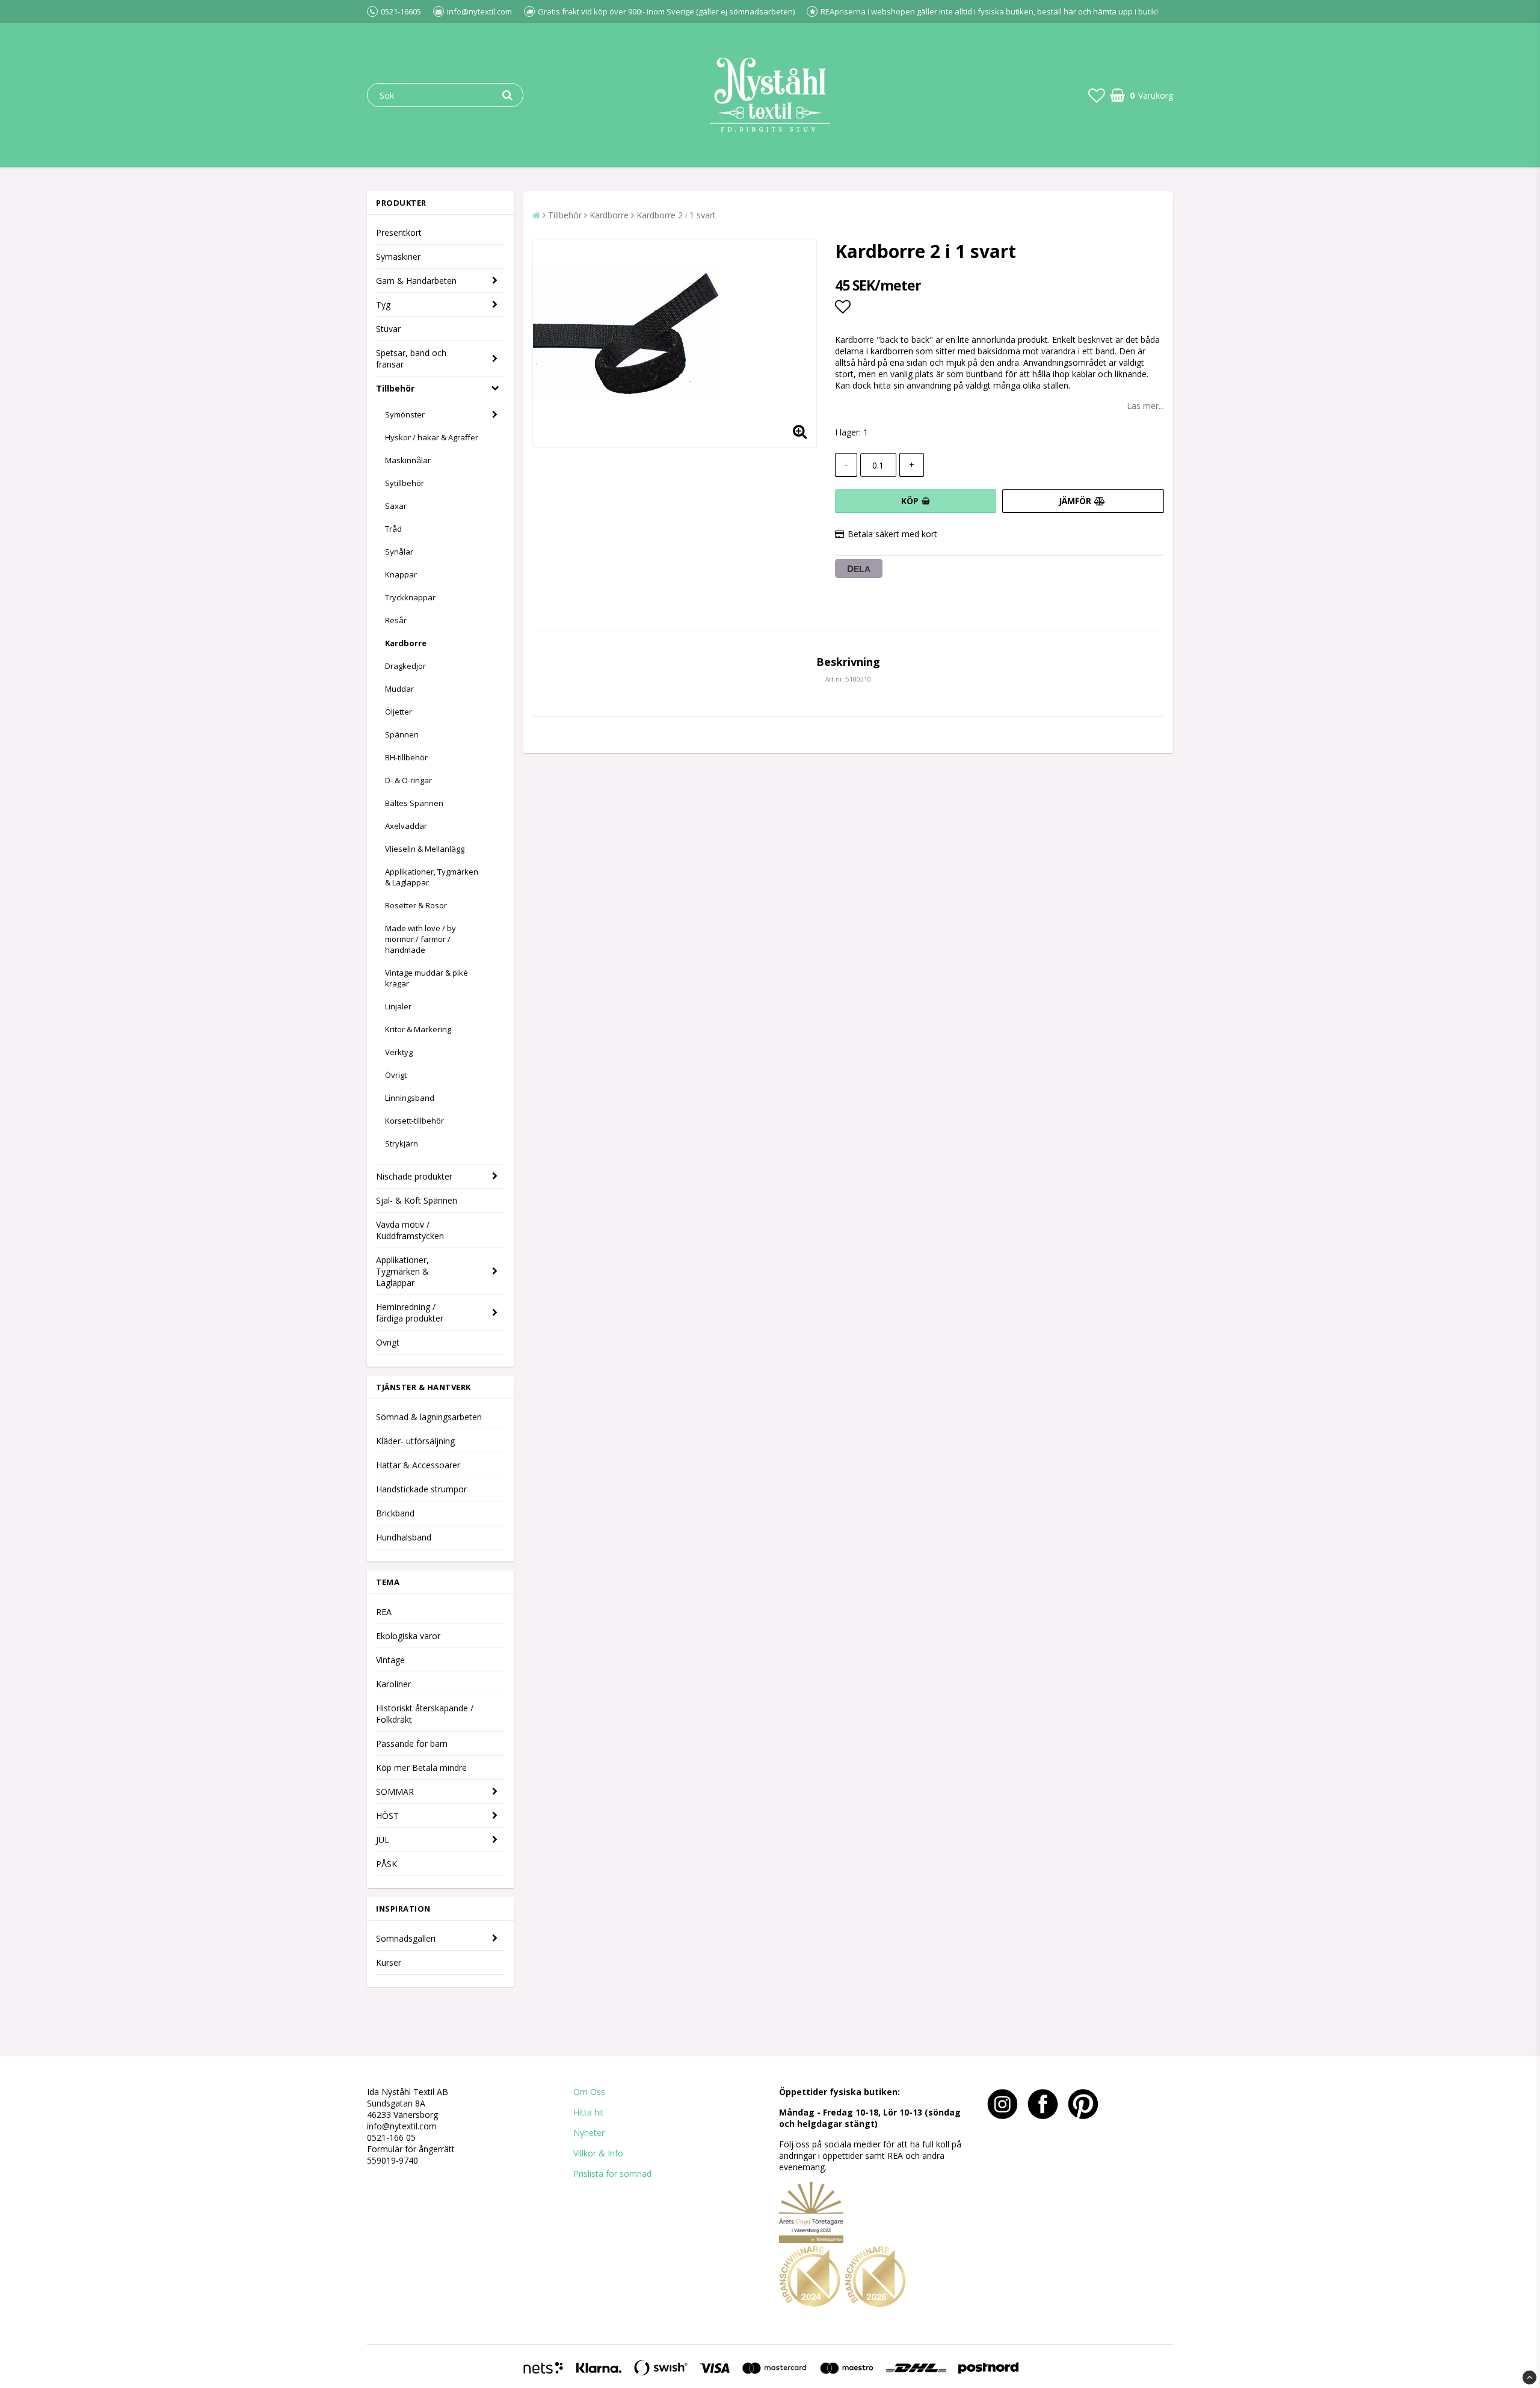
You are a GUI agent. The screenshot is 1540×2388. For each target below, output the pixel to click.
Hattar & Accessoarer (418, 1465)
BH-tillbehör (406, 757)
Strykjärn (402, 1143)
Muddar (399, 689)
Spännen (402, 734)
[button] (1097, 95)
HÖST (387, 1816)
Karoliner (393, 1684)
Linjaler (398, 1006)
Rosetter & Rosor (416, 905)
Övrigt (396, 1075)
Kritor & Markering (418, 1029)
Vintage (390, 1660)
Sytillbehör (405, 483)
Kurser (389, 1962)
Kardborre (406, 643)
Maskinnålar (408, 460)
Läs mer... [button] (1145, 406)
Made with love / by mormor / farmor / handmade (420, 939)
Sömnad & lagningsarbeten (429, 1417)
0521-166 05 (391, 2137)
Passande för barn (412, 1743)
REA (384, 1612)
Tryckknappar (410, 597)
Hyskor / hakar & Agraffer (432, 437)
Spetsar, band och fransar (411, 359)
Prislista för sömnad (612, 2174)
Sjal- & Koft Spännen (417, 1200)
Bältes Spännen (414, 803)
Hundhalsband (404, 1537)
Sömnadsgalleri (406, 1938)
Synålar (399, 552)
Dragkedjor (405, 666)
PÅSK (387, 1864)
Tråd (393, 529)
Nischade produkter (414, 1176)
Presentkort (399, 232)
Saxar (396, 506)
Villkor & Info (598, 2153)
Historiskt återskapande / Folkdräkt (425, 1714)
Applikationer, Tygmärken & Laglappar (432, 877)
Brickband (395, 1513)
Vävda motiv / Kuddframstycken (410, 1230)
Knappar (401, 574)
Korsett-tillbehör (414, 1121)
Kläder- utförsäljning (415, 1441)
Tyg (383, 305)
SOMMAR (395, 1792)
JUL (383, 1840)
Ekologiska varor (408, 1636)
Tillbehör (395, 388)
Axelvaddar (406, 826)
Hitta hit (589, 2112)
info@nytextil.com (402, 2126)
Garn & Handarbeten (416, 281)
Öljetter (399, 712)
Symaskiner (398, 257)
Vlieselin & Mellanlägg (425, 849)
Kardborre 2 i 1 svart (676, 215)
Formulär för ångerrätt (411, 2149)
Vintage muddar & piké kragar (427, 978)
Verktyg (399, 1052)
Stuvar (388, 329)
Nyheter (589, 2133)
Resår (396, 620)
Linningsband (410, 1098)
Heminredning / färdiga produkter (410, 1312)
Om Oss (589, 2092)
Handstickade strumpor (421, 1489)
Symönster (405, 414)
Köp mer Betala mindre (421, 1768)
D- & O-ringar (408, 780)
